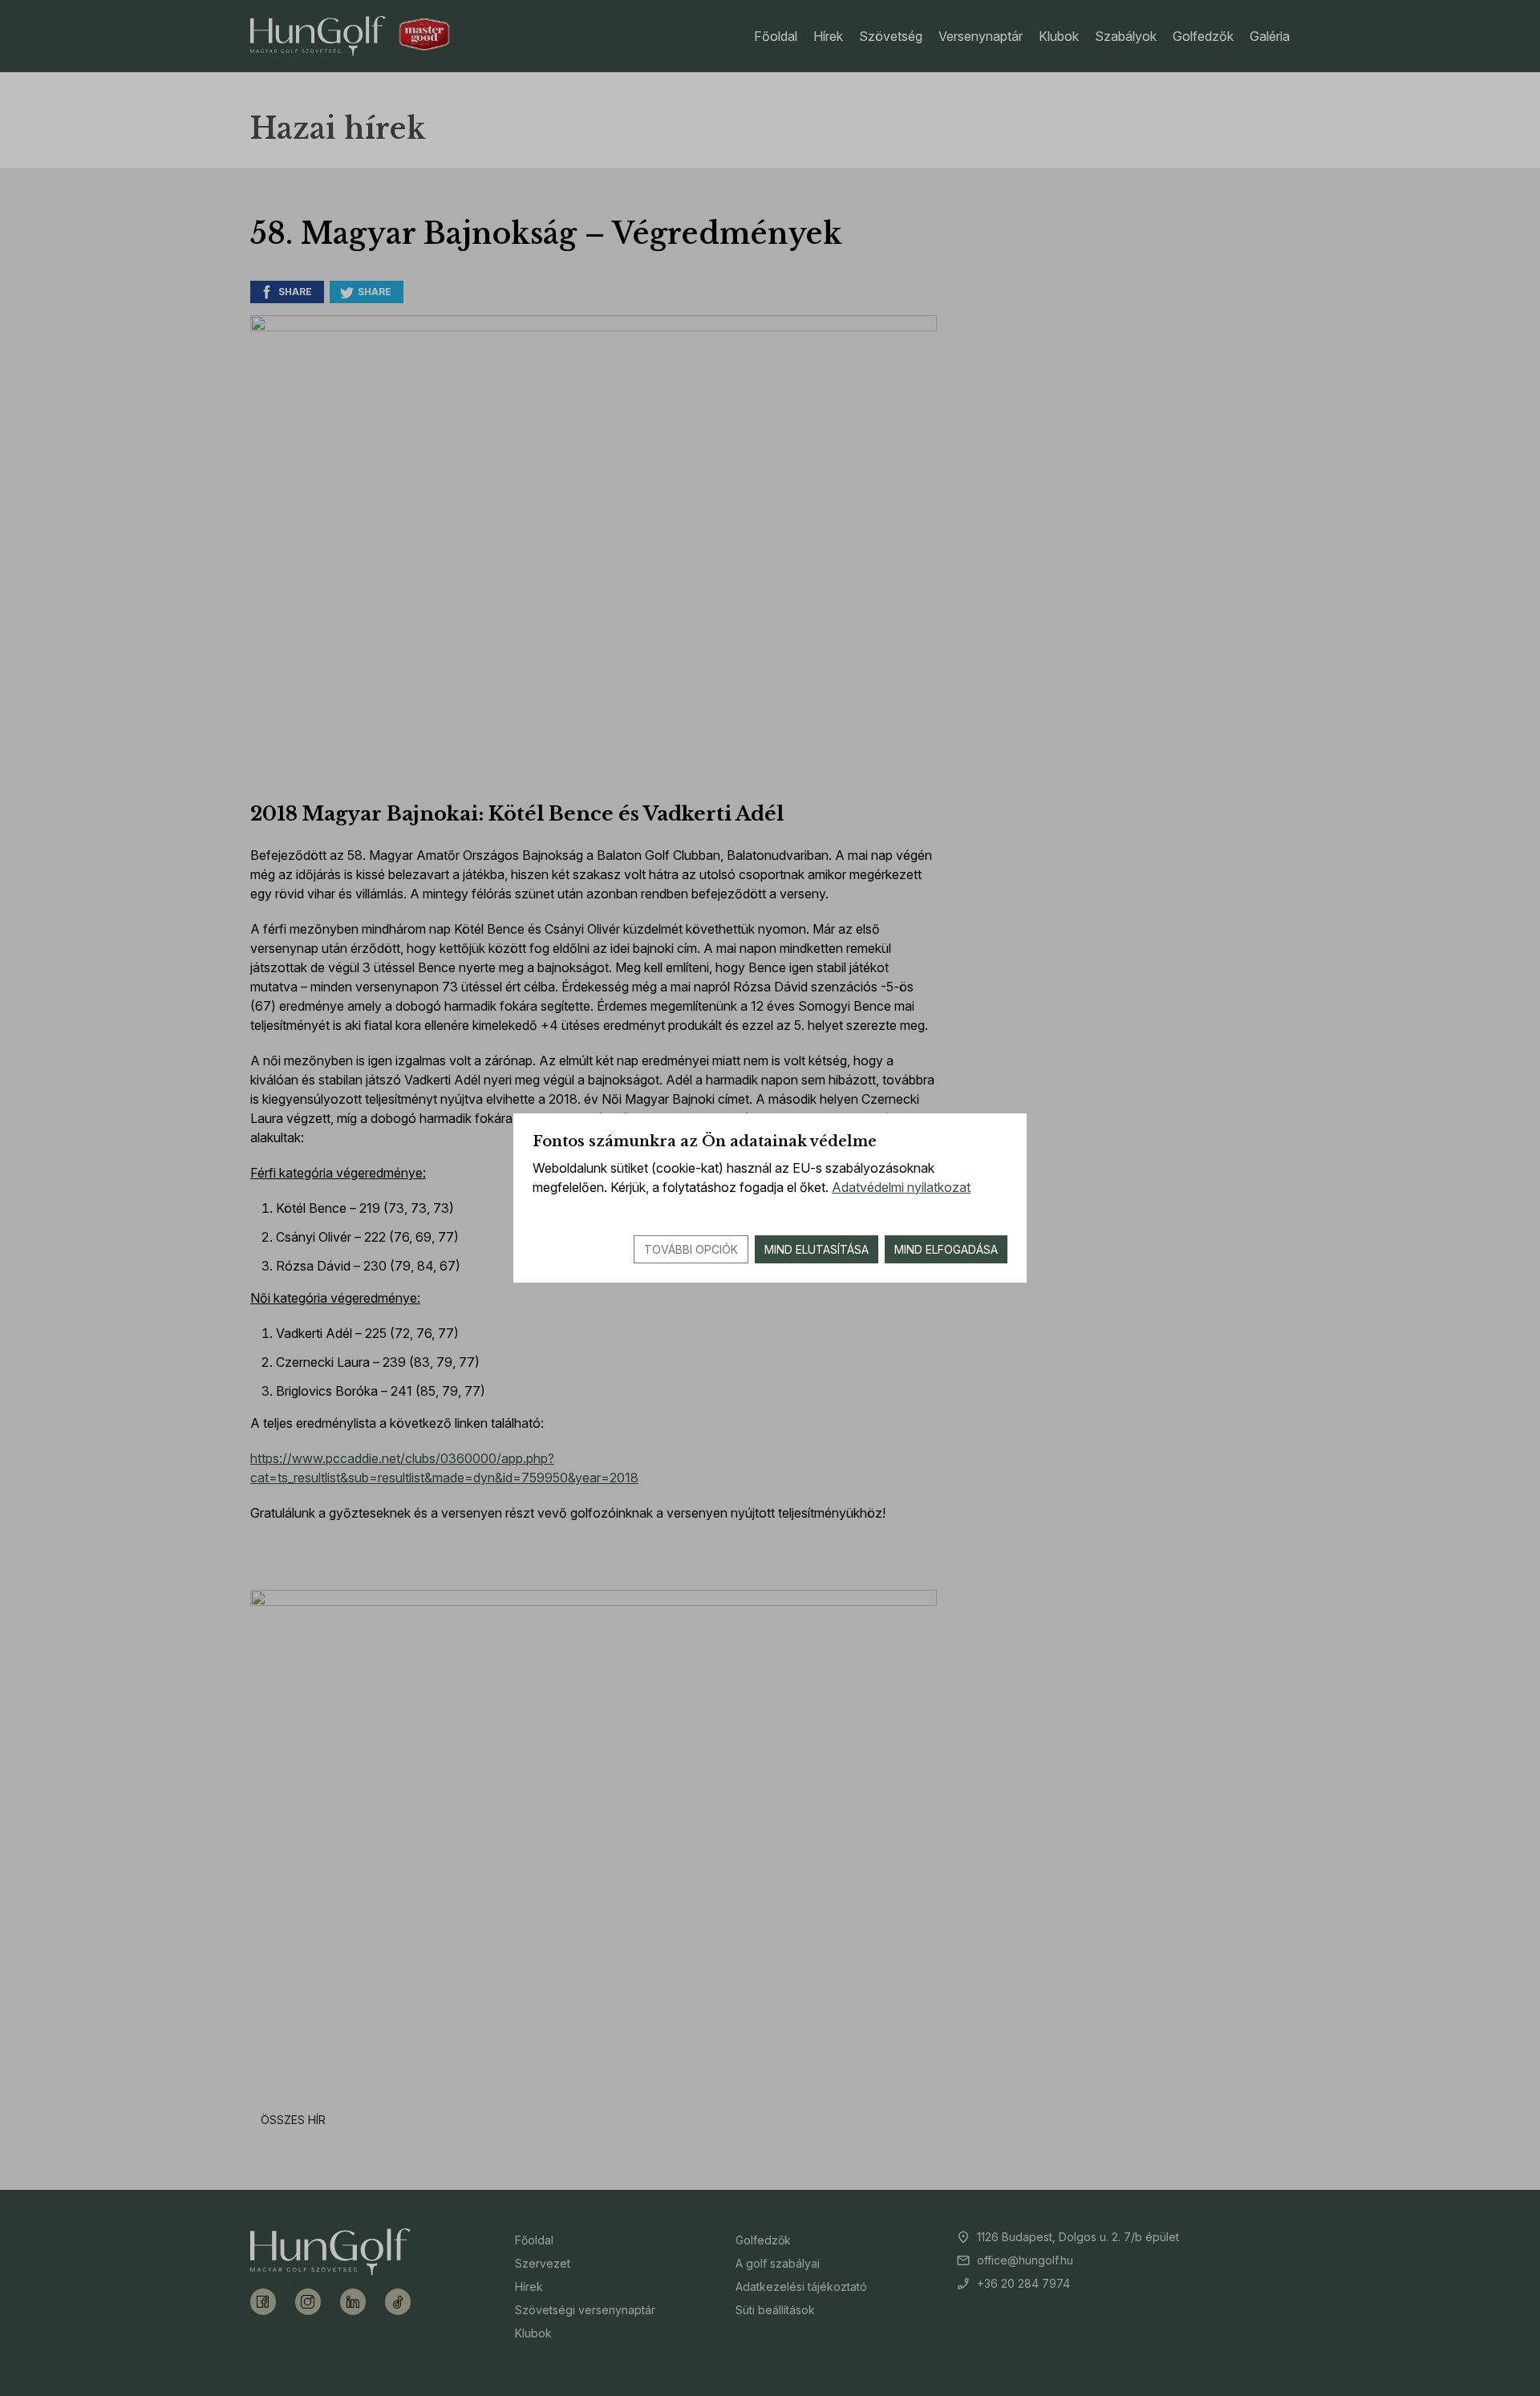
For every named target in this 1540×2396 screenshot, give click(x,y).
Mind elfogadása (946, 1249)
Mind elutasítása (817, 1249)
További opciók (691, 1249)
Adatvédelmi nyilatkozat (901, 1187)
